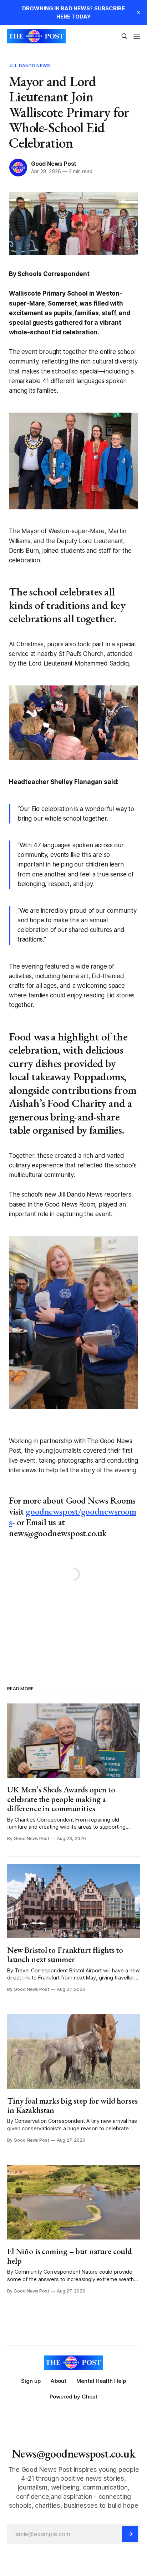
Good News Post (54, 164)
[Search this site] (125, 36)
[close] (138, 12)
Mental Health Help (101, 2381)
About (59, 2381)
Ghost (90, 2397)
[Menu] (137, 36)
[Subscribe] (130, 2534)
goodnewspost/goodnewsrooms (73, 1517)
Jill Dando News (29, 65)
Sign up (31, 2381)
